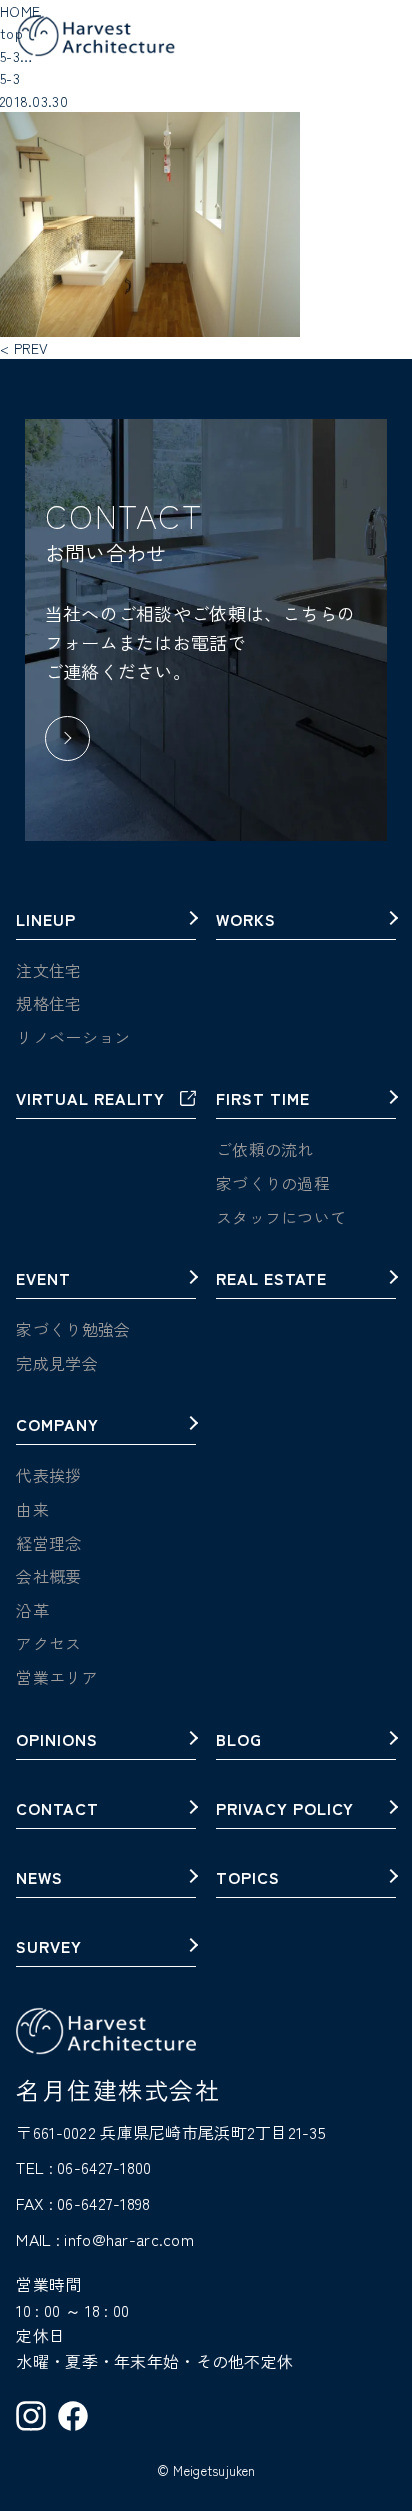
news (39, 1879)
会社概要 (48, 1576)
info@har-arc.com (128, 2239)
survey (49, 1948)
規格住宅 (48, 1003)
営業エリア (56, 1677)
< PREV (24, 348)
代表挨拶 (48, 1475)
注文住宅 (48, 970)
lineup (46, 921)
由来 (32, 1509)
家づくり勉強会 (73, 1329)
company (57, 1426)
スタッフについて (281, 1217)
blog (239, 1741)
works (246, 921)
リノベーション (73, 1037)
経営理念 (48, 1543)
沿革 (32, 1610)
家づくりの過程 (273, 1183)
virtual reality (90, 1100)
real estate (271, 1280)
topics (248, 1879)
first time (263, 1100)
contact (57, 1810)
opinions (57, 1741)
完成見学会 (56, 1363)
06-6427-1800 (104, 2167)
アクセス (48, 1643)
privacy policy (285, 1810)
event (43, 1280)
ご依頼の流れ (265, 1149)
